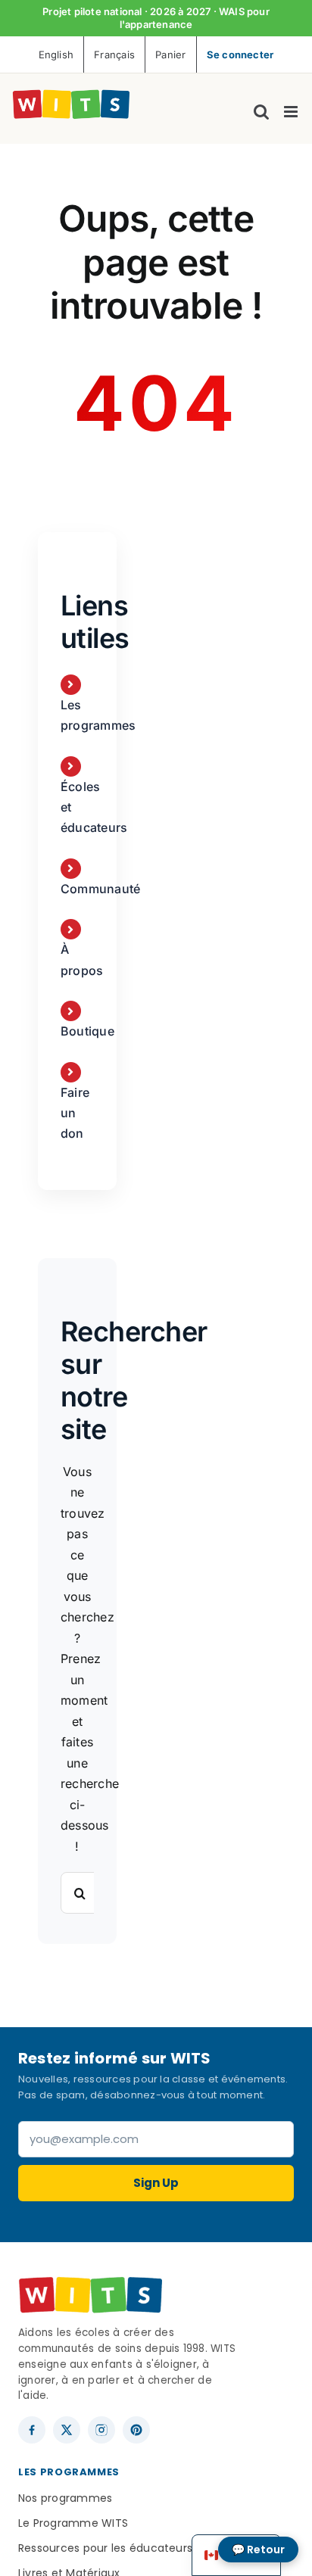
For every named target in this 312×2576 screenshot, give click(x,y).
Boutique (87, 1031)
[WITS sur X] (67, 2430)
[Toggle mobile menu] (292, 112)
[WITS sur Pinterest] (136, 2430)
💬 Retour (258, 2550)
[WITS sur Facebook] (32, 2430)
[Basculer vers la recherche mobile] (261, 112)
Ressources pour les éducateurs (105, 2548)
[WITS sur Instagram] (101, 2430)
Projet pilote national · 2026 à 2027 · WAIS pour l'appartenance (156, 18)
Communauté (100, 889)
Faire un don (75, 1113)
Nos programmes (65, 2498)
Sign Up (156, 2183)
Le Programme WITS (73, 2523)
